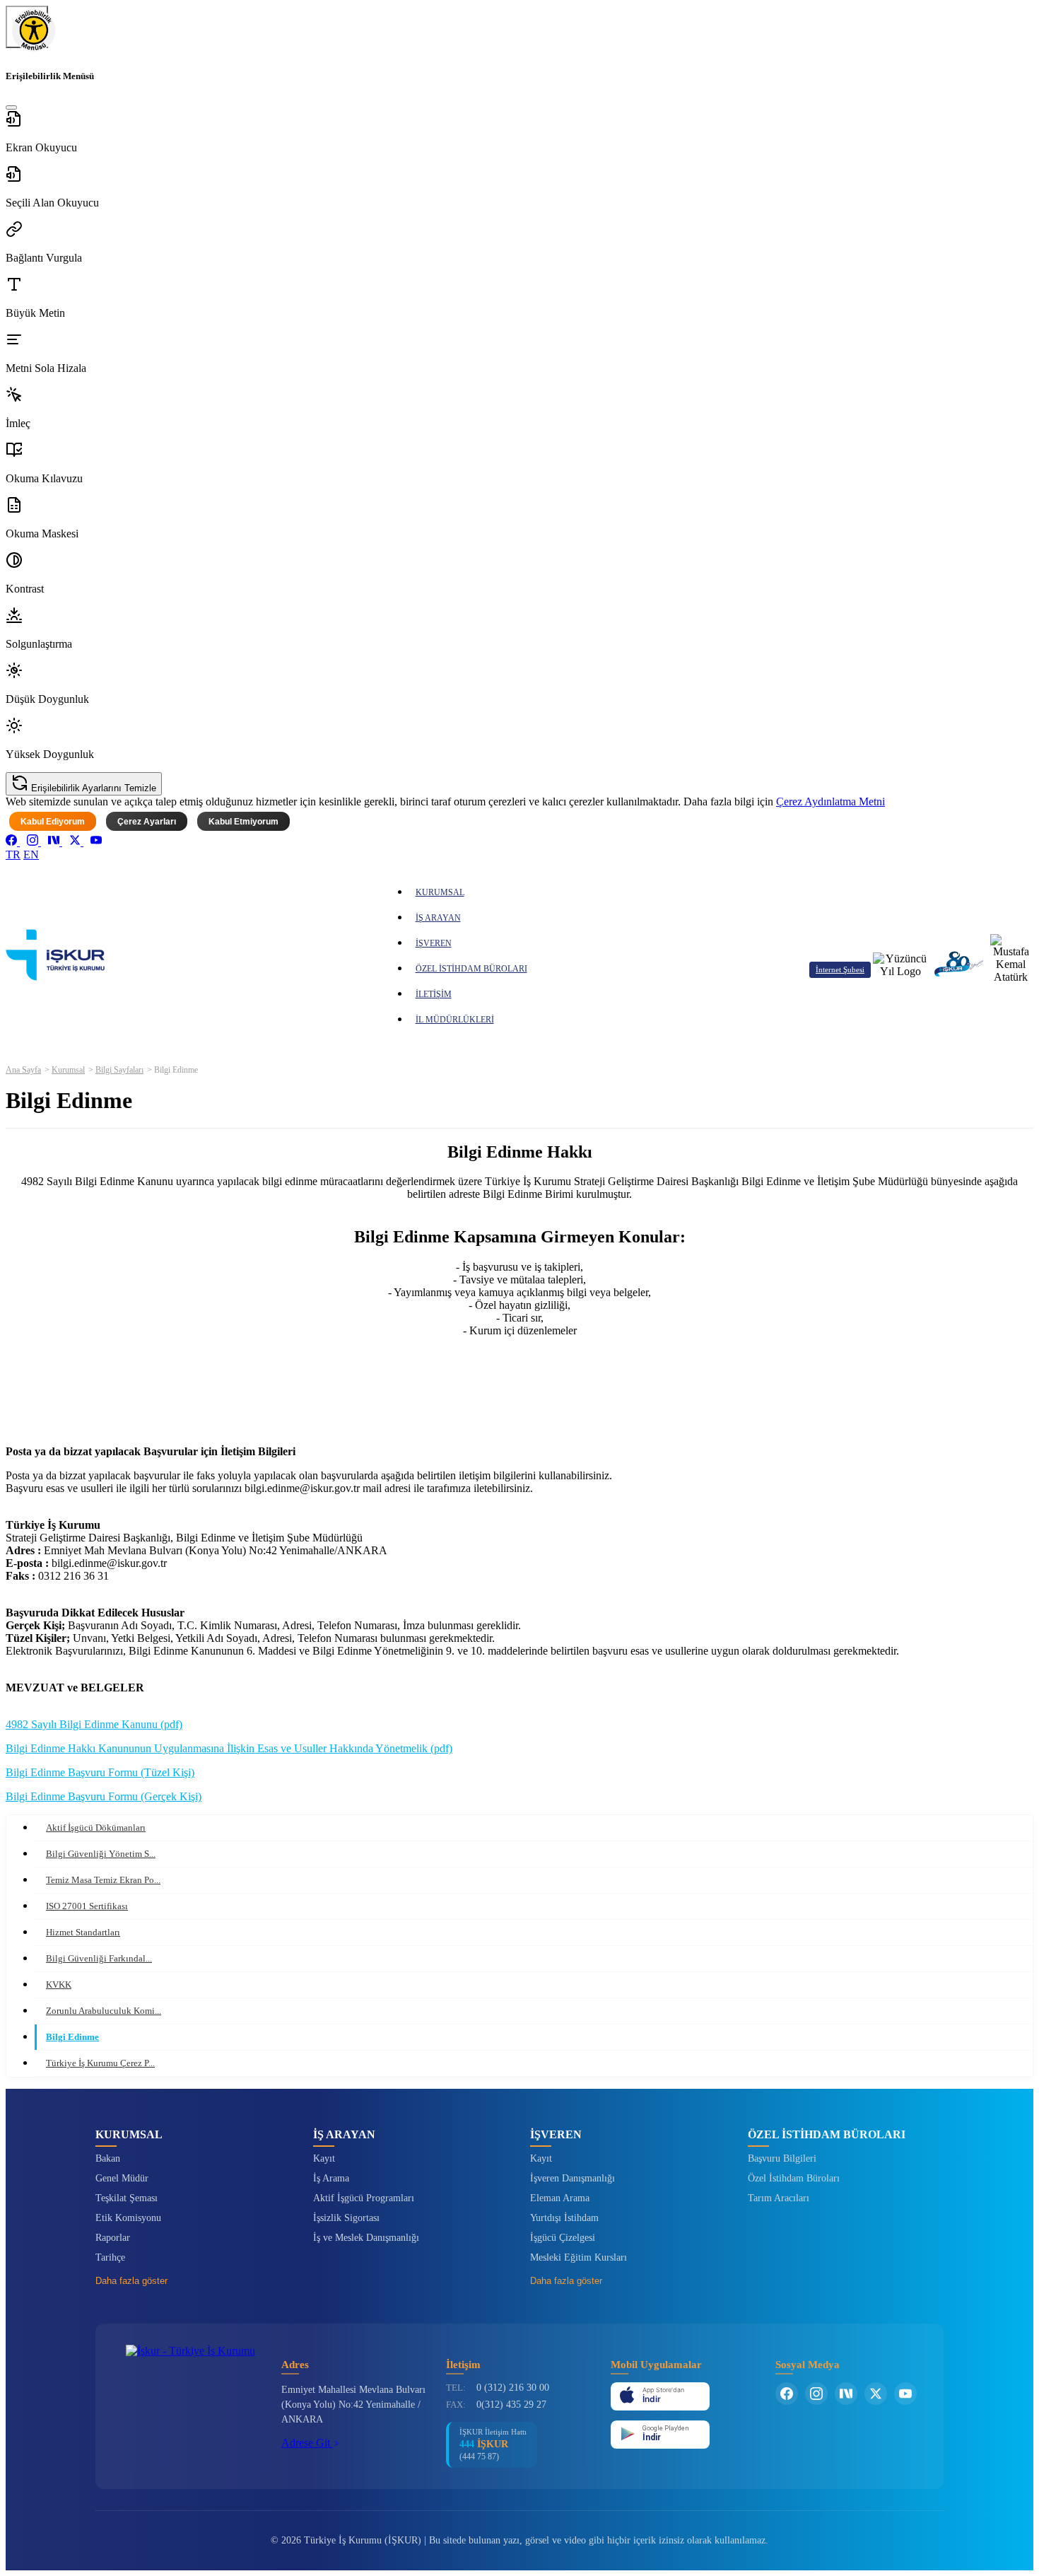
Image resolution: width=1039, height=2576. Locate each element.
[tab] (534, 1933)
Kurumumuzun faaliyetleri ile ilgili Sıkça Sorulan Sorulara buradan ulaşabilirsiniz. (520, 1367)
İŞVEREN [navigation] (434, 943)
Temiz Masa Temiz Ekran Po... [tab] (103, 1880)
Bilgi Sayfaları (119, 1070)
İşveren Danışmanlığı (573, 2178)
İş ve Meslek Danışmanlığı (366, 2238)
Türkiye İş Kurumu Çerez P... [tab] (100, 2063)
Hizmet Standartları (83, 1932)
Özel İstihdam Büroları (794, 2178)
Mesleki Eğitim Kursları (579, 2257)
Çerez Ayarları (147, 822)
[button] (519, 132)
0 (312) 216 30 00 (513, 2388)
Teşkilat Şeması (127, 2198)
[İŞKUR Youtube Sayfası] (905, 2394)
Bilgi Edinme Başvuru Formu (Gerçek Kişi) (104, 1796)
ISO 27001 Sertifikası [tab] (87, 1906)
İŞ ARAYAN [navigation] (438, 918)
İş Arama (331, 2178)
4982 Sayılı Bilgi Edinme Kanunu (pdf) (94, 1724)
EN (31, 855)
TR (13, 855)
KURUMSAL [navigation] (440, 892)
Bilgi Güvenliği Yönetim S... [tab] (101, 1854)
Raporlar (113, 2238)
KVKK (59, 1985)
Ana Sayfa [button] (23, 1070)
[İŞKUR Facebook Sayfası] (787, 2394)
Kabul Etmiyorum (243, 822)
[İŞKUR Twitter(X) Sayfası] (876, 2394)
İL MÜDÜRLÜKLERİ (455, 1020)
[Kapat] (11, 107)
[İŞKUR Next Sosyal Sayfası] (846, 2394)
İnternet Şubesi (840, 969)
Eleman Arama (560, 2198)
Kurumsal (68, 1070)
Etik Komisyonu (128, 2218)
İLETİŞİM (434, 994)
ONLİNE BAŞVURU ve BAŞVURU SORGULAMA (522, 1391)
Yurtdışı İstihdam (564, 2218)
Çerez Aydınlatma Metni (830, 802)
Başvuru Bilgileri (782, 2158)
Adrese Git (307, 2443)
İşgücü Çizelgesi (563, 2238)
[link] (13, 842)
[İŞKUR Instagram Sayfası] (816, 2394)
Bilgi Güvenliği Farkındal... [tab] (99, 1958)
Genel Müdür (122, 2178)
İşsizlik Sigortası (346, 2218)
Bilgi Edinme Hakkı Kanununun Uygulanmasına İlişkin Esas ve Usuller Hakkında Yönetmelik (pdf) (229, 1748)
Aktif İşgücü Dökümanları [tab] (96, 1828)
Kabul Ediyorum (53, 822)
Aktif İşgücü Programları (364, 2198)
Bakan (108, 2158)
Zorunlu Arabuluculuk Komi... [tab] (104, 2011)
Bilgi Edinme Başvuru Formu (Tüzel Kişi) (100, 1772)
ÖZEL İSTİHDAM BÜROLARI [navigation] (471, 969)
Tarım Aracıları (779, 2198)
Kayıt (324, 2158)
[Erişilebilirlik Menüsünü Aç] (27, 27)
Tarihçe (110, 2257)
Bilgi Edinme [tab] (72, 2037)
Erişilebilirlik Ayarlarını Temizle (92, 788)
